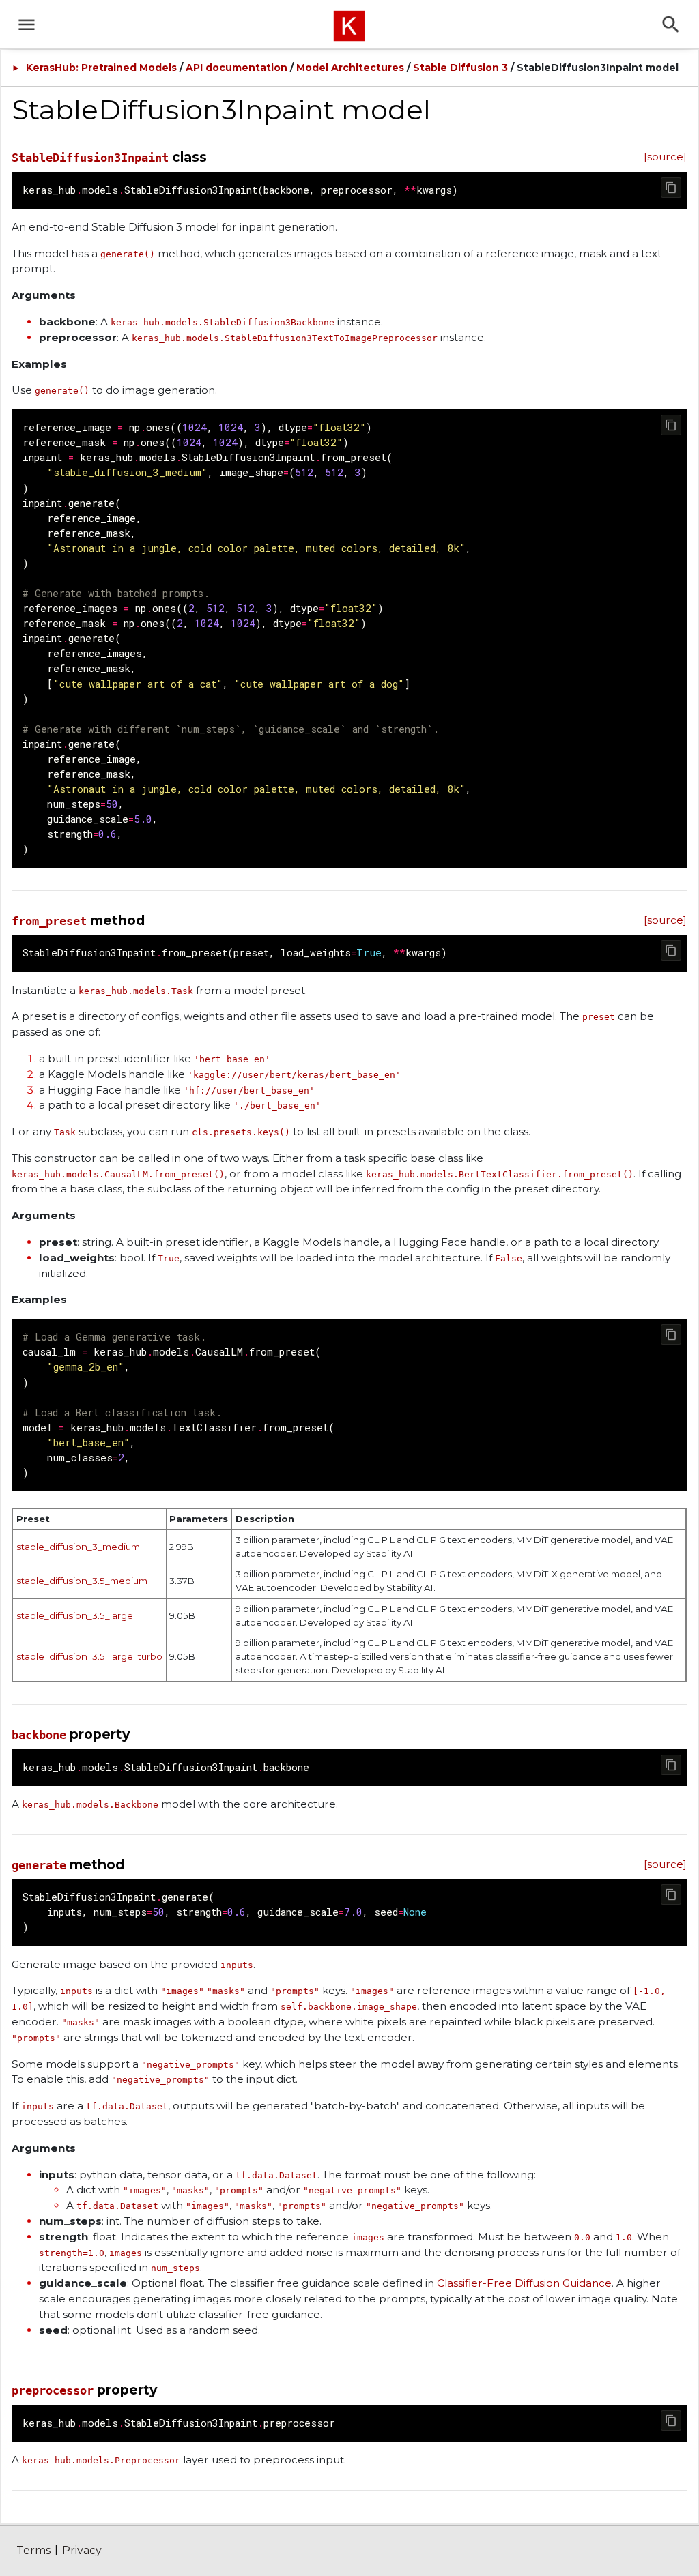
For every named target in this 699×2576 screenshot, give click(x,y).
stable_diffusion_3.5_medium (82, 1581)
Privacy (82, 2550)
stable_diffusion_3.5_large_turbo (89, 1656)
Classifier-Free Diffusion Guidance (524, 2283)
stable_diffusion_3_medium (78, 1547)
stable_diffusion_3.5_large (75, 1615)
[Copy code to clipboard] (671, 188)
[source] (665, 157)
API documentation (237, 68)
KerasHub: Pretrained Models (101, 68)
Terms (33, 2550)
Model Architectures (350, 68)
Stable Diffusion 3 (460, 68)
